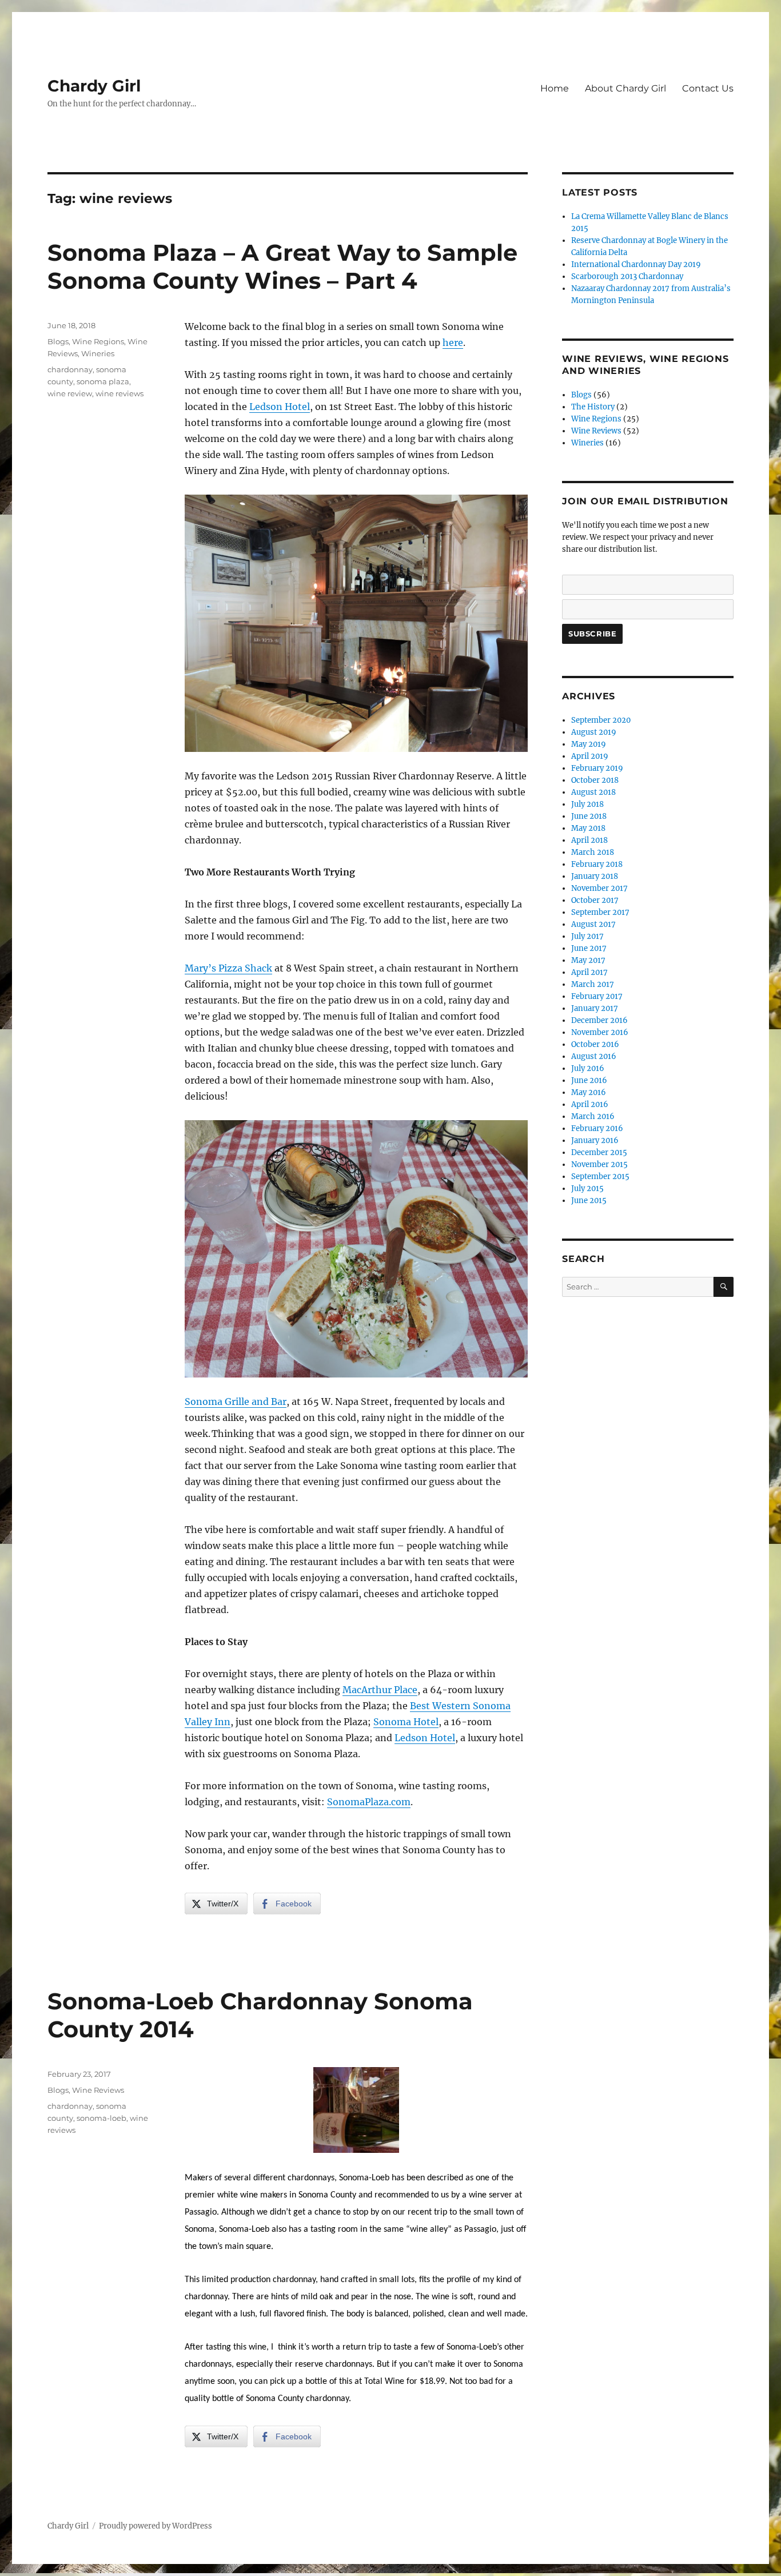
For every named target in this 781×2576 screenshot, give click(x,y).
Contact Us (708, 88)
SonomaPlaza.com (369, 1802)
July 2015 (587, 1189)
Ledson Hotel (280, 407)
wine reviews (119, 393)
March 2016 (593, 1116)
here (453, 343)
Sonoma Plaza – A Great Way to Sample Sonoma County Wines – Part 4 (282, 266)
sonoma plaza (103, 381)
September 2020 (601, 720)
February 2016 (597, 1128)
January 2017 (595, 1008)
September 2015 (600, 1176)
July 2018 (587, 804)
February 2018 (597, 864)
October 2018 (595, 780)
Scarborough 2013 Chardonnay (627, 276)
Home (555, 88)
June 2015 (589, 1201)
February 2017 (597, 996)
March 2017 (593, 984)
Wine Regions (98, 341)
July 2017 (587, 936)
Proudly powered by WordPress (156, 2526)
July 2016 (588, 1068)
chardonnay (70, 369)
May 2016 (589, 1092)
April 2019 (590, 756)
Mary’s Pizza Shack (228, 968)
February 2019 (597, 768)
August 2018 (593, 792)
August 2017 (593, 924)
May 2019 (589, 744)
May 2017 (588, 960)
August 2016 (594, 1056)
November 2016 (600, 1032)
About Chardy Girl (625, 88)
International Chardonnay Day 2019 (636, 264)
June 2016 (589, 1080)
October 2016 (595, 1044)
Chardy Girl (94, 86)
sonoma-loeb (101, 2118)
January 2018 (595, 876)
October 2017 (595, 900)
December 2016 (599, 1020)
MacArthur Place (380, 1690)
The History (593, 407)
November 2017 (599, 888)
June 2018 (589, 816)
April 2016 (590, 1104)
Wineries (98, 353)
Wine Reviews (98, 2090)
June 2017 (589, 948)
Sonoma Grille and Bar (236, 1402)
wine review (70, 393)
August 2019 (594, 732)
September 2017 (600, 912)
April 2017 (589, 972)
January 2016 (595, 1140)
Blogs (58, 341)
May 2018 (588, 828)
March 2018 (593, 852)
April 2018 (589, 840)
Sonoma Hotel (406, 1722)
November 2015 (599, 1164)
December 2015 (599, 1152)
